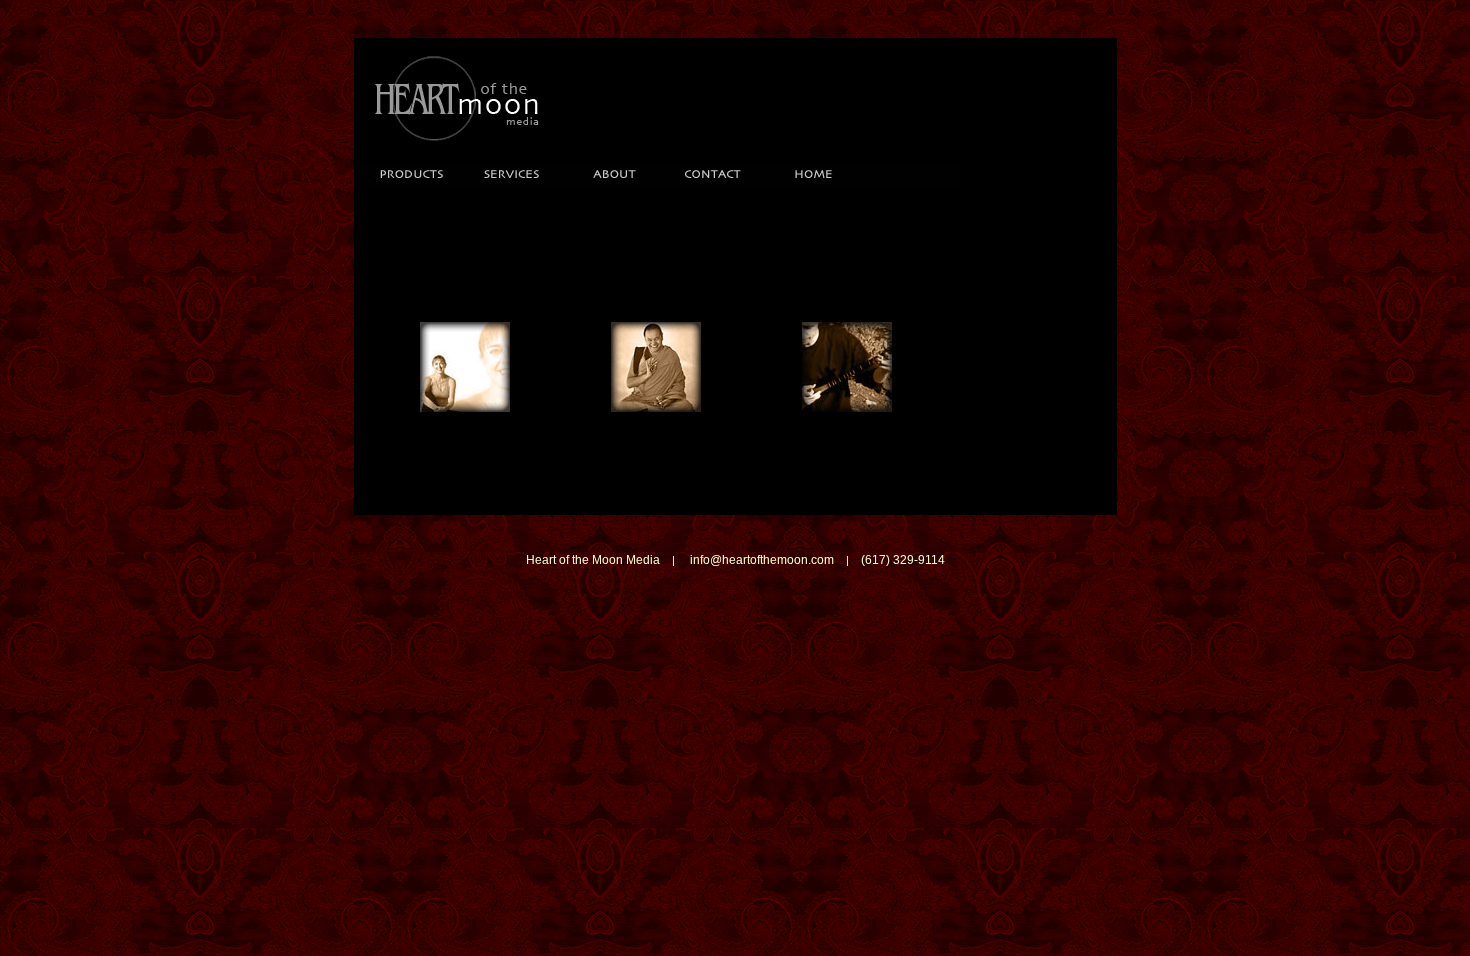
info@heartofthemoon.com (762, 560)
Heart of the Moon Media (593, 560)
